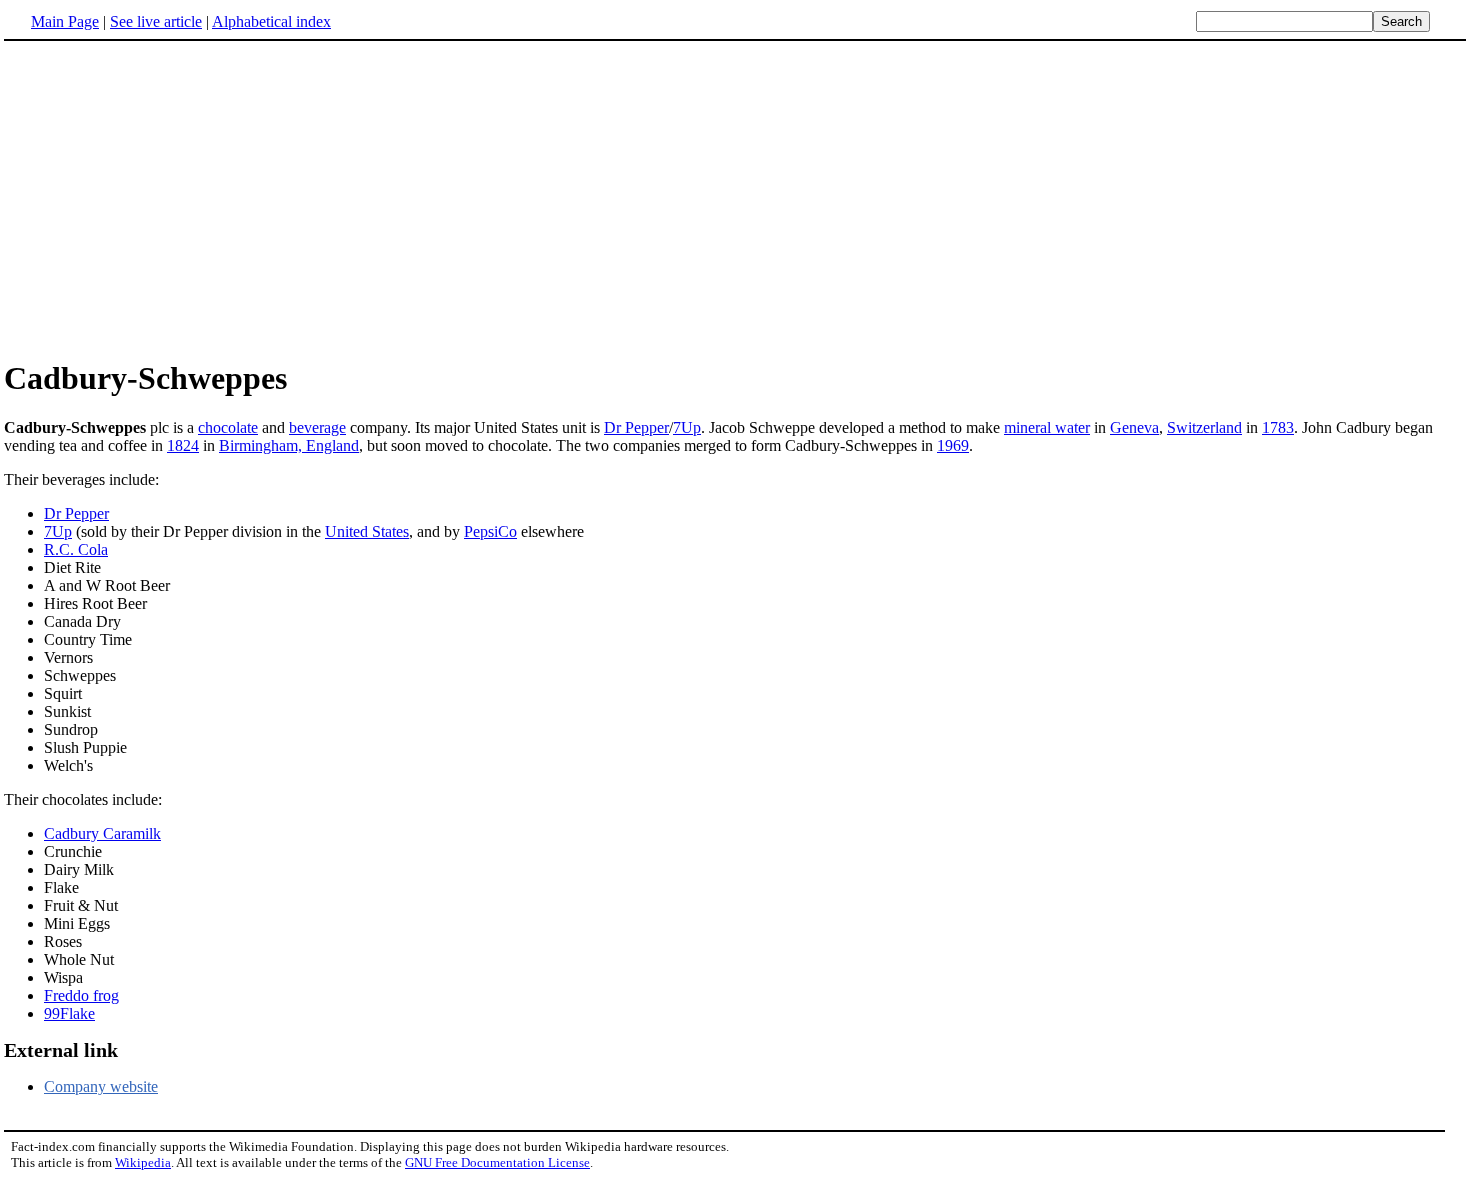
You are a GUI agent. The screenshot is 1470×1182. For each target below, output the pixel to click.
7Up (687, 427)
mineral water (1047, 427)
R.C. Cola (76, 549)
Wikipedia (143, 1162)
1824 (183, 445)
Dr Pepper (636, 427)
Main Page (65, 21)
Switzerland (1204, 427)
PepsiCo (490, 531)
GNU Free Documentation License (497, 1162)
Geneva (1134, 427)
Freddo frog (81, 995)
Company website (101, 1086)
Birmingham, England (289, 445)
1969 (953, 445)
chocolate (228, 427)
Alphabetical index (271, 21)
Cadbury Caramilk (102, 833)
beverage (317, 427)
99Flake (69, 1013)
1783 (1278, 427)
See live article (156, 21)
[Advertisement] (172, 199)
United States (367, 531)
